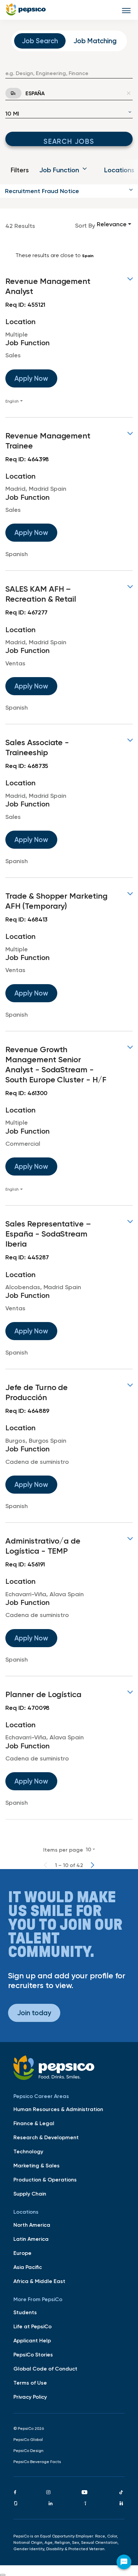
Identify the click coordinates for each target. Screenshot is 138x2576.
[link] (69, 340)
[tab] (40, 41)
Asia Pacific (28, 2267)
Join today (34, 2013)
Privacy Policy (30, 2397)
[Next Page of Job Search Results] (92, 1865)
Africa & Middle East (39, 2281)
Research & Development (46, 2137)
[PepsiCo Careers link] (26, 10)
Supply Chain (30, 2194)
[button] (69, 191)
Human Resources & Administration (58, 2109)
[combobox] (69, 73)
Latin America (31, 2239)
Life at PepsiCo (32, 2326)
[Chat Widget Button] (124, 2562)
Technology (28, 2151)
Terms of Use (30, 2383)
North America (32, 2225)
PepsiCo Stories (33, 2354)
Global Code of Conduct (45, 2369)
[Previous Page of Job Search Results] (46, 1865)
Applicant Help (32, 2340)
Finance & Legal (34, 2123)
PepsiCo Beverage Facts (37, 2462)
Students (25, 2312)
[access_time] (9, 93)
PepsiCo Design (28, 2451)
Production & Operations (45, 2179)
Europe (22, 2253)
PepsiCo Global (28, 2440)
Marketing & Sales (37, 2165)
